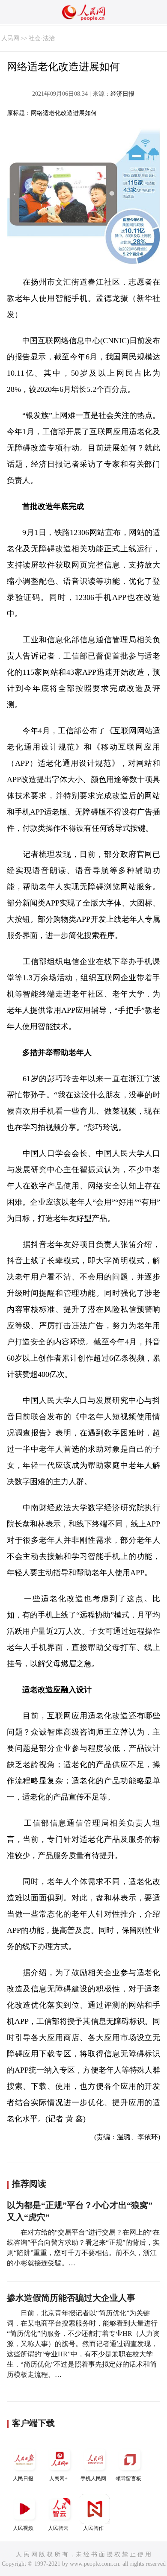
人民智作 (93, 2528)
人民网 (10, 38)
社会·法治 (42, 38)
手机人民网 (93, 2479)
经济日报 (122, 94)
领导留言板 (128, 2479)
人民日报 (23, 2479)
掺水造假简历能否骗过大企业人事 (71, 2298)
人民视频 (23, 2528)
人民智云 (58, 2528)
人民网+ (58, 2479)
